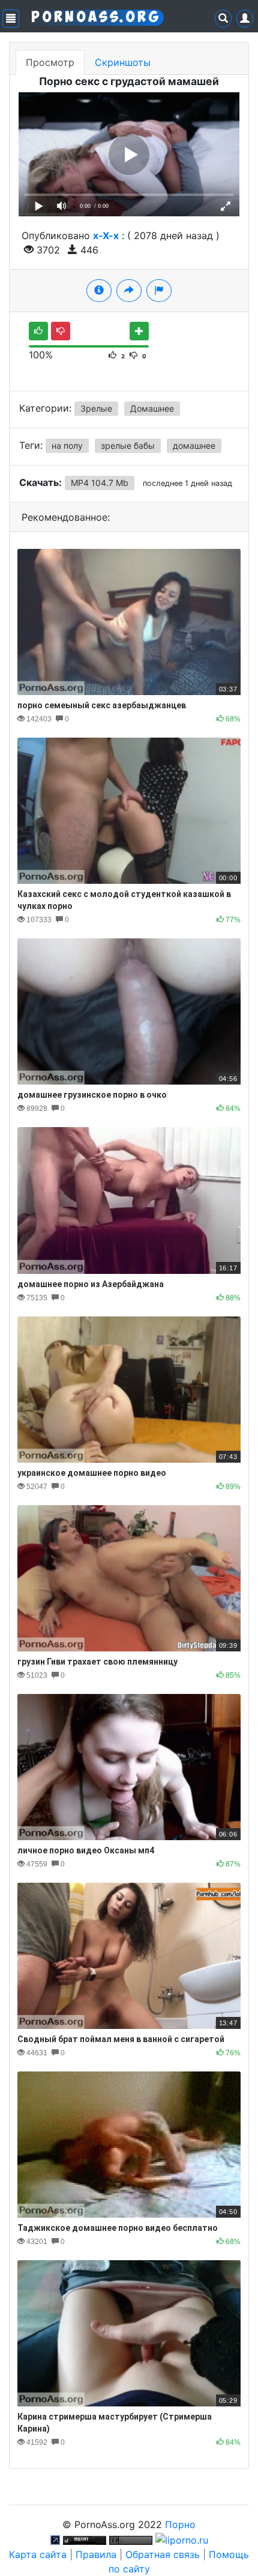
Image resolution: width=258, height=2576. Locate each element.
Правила (96, 2554)
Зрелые (96, 408)
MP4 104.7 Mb (100, 483)
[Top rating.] (85, 2539)
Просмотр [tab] (50, 62)
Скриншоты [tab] (123, 62)
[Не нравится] (61, 331)
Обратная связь (163, 2554)
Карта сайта (38, 2554)
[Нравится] (38, 331)
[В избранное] (139, 331)
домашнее (194, 446)
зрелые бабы (128, 446)
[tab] (99, 291)
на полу (67, 446)
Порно (180, 2524)
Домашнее (152, 408)
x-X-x (106, 235)
